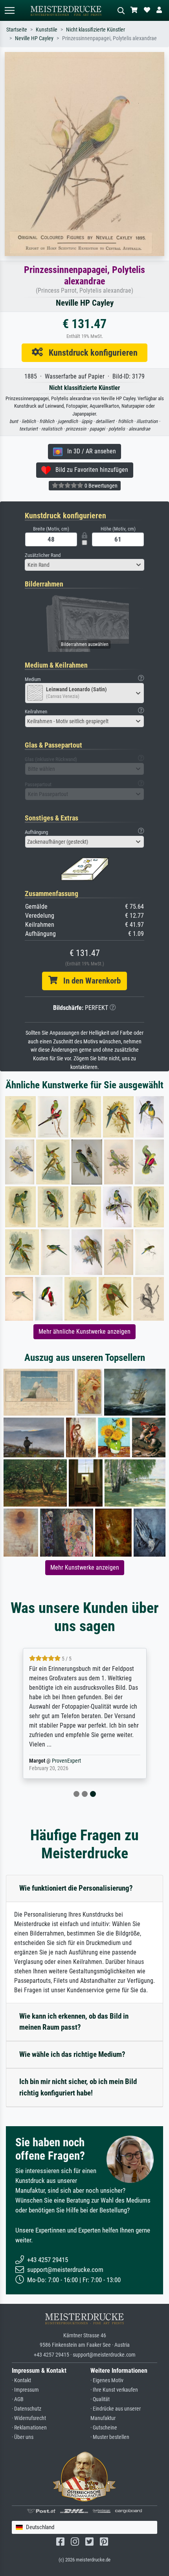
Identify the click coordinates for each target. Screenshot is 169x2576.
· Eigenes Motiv (107, 2380)
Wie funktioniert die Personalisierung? (76, 1888)
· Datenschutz (27, 2409)
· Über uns (23, 2437)
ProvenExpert (68, 1761)
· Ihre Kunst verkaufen (114, 2390)
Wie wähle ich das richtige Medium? (72, 2054)
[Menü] (9, 10)
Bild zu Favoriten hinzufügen (89, 470)
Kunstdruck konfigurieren (90, 353)
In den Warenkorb (89, 981)
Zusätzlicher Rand (43, 555)
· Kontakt (21, 2380)
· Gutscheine (104, 2428)
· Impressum (25, 2390)
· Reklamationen (29, 2428)
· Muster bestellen (110, 2437)
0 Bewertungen (100, 486)
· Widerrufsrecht (29, 2418)
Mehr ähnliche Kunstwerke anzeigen (84, 1332)
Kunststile (47, 30)
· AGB (18, 2399)
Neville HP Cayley (34, 38)
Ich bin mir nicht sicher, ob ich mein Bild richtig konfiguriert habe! (78, 2087)
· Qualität (100, 2399)
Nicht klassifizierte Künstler (96, 30)
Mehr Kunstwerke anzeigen (85, 1567)
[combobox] (84, 565)
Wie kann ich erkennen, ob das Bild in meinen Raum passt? (74, 2022)
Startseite (17, 30)
